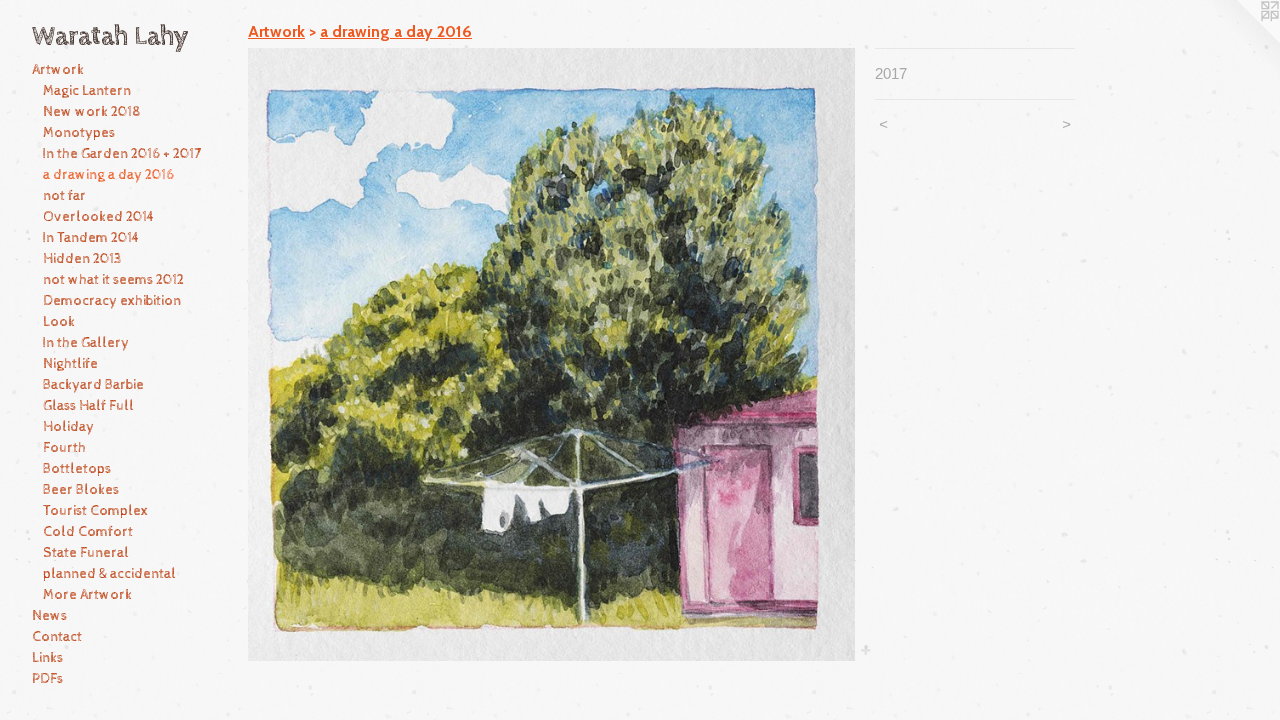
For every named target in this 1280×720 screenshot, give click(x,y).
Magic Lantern (87, 91)
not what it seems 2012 (113, 280)
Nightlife (70, 364)
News (49, 616)
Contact (57, 637)
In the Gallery (86, 343)
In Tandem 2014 (91, 238)
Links (47, 658)
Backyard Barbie (93, 385)
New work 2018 (92, 112)
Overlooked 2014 (99, 217)
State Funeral (86, 553)
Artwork (58, 70)
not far (64, 196)
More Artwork (87, 595)
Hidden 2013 (82, 259)
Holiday (68, 427)
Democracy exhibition (112, 301)
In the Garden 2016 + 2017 (122, 154)
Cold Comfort (88, 532)
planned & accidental (109, 574)
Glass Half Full (88, 406)
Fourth (64, 448)
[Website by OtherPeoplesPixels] (1240, 40)
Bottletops (77, 469)
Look (59, 322)
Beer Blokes (81, 490)
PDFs (47, 679)
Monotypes (79, 133)
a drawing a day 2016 (108, 175)
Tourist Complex (95, 511)
